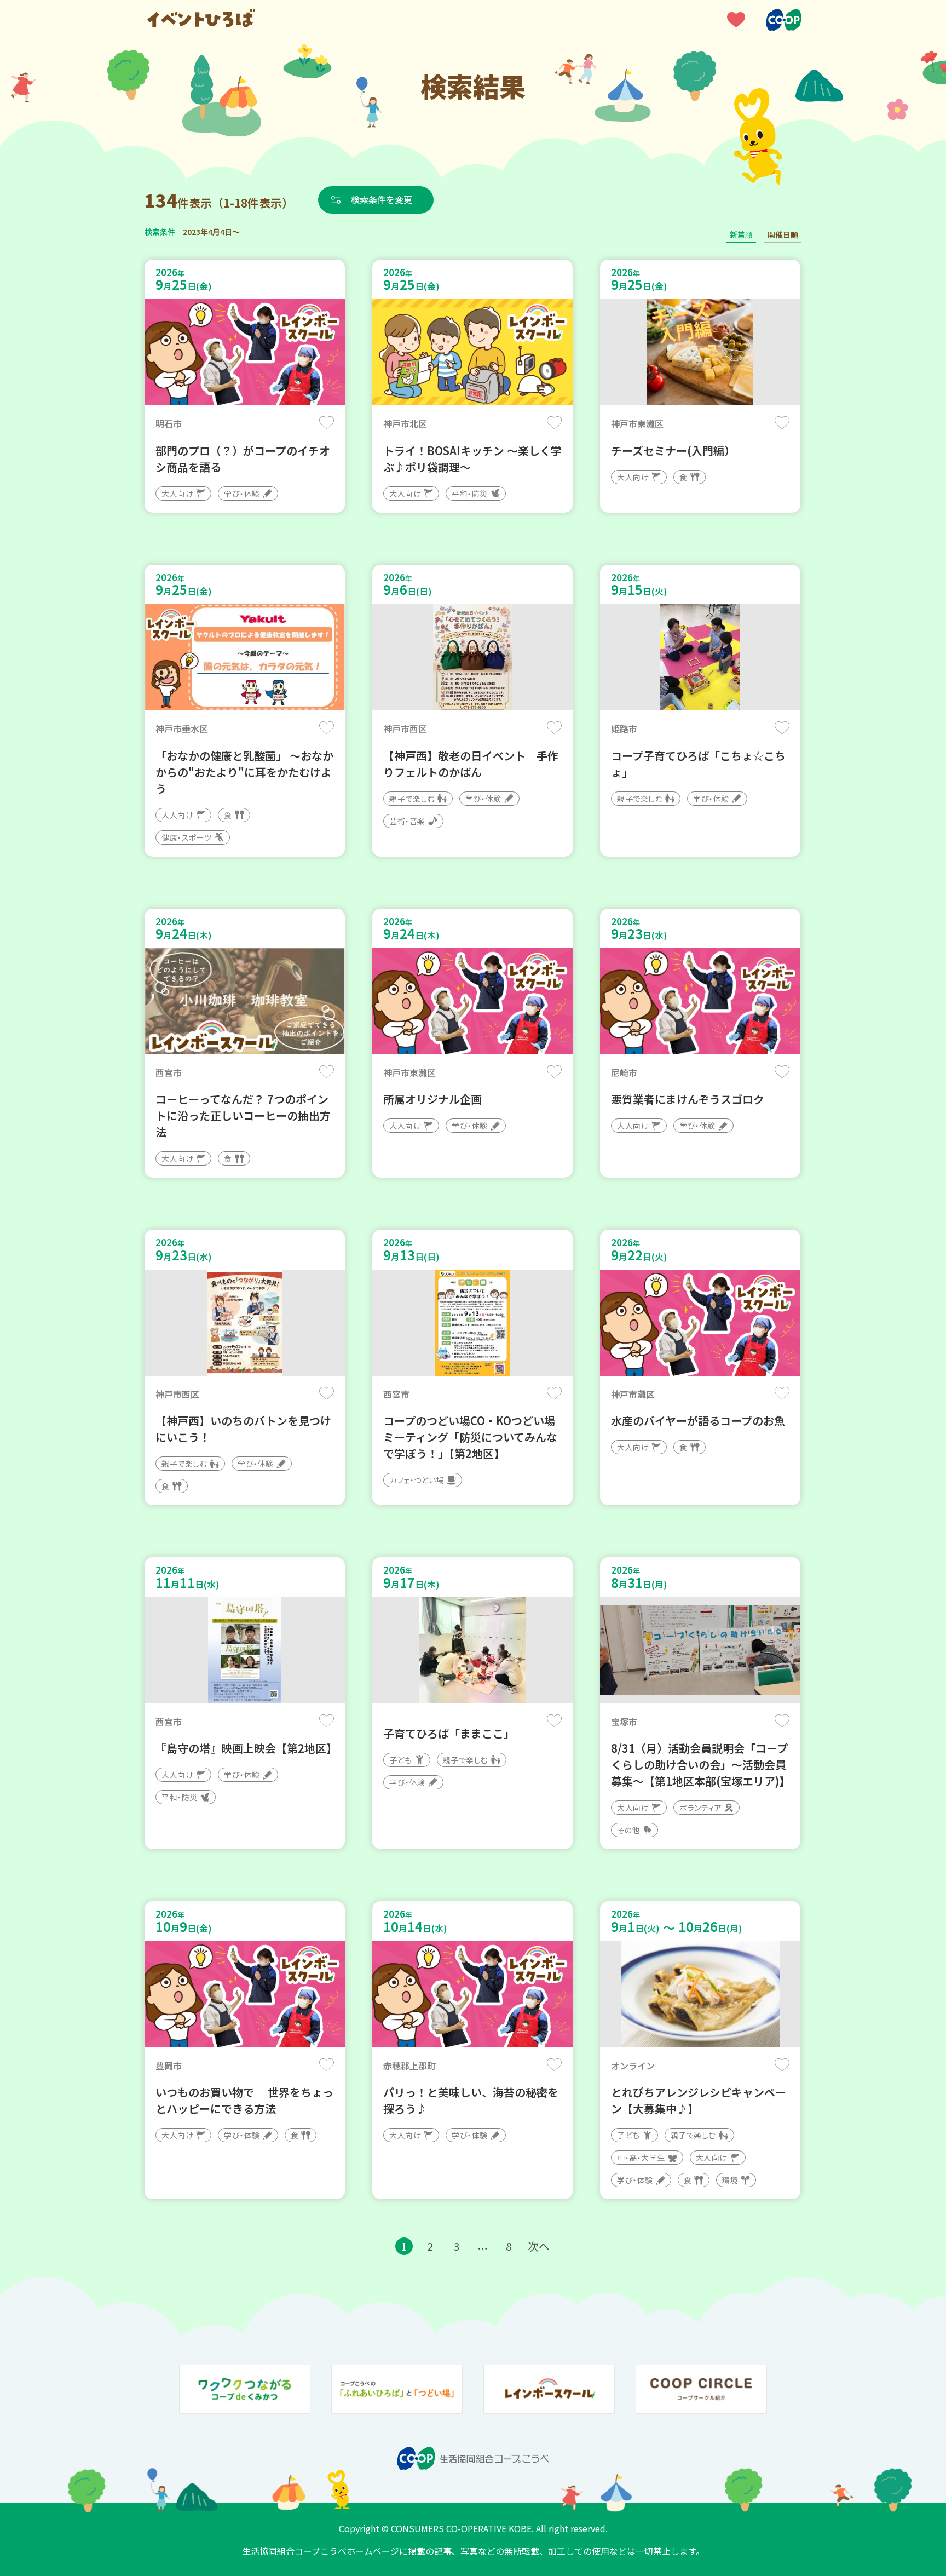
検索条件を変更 (382, 199)
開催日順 (783, 234)
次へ (539, 2246)
